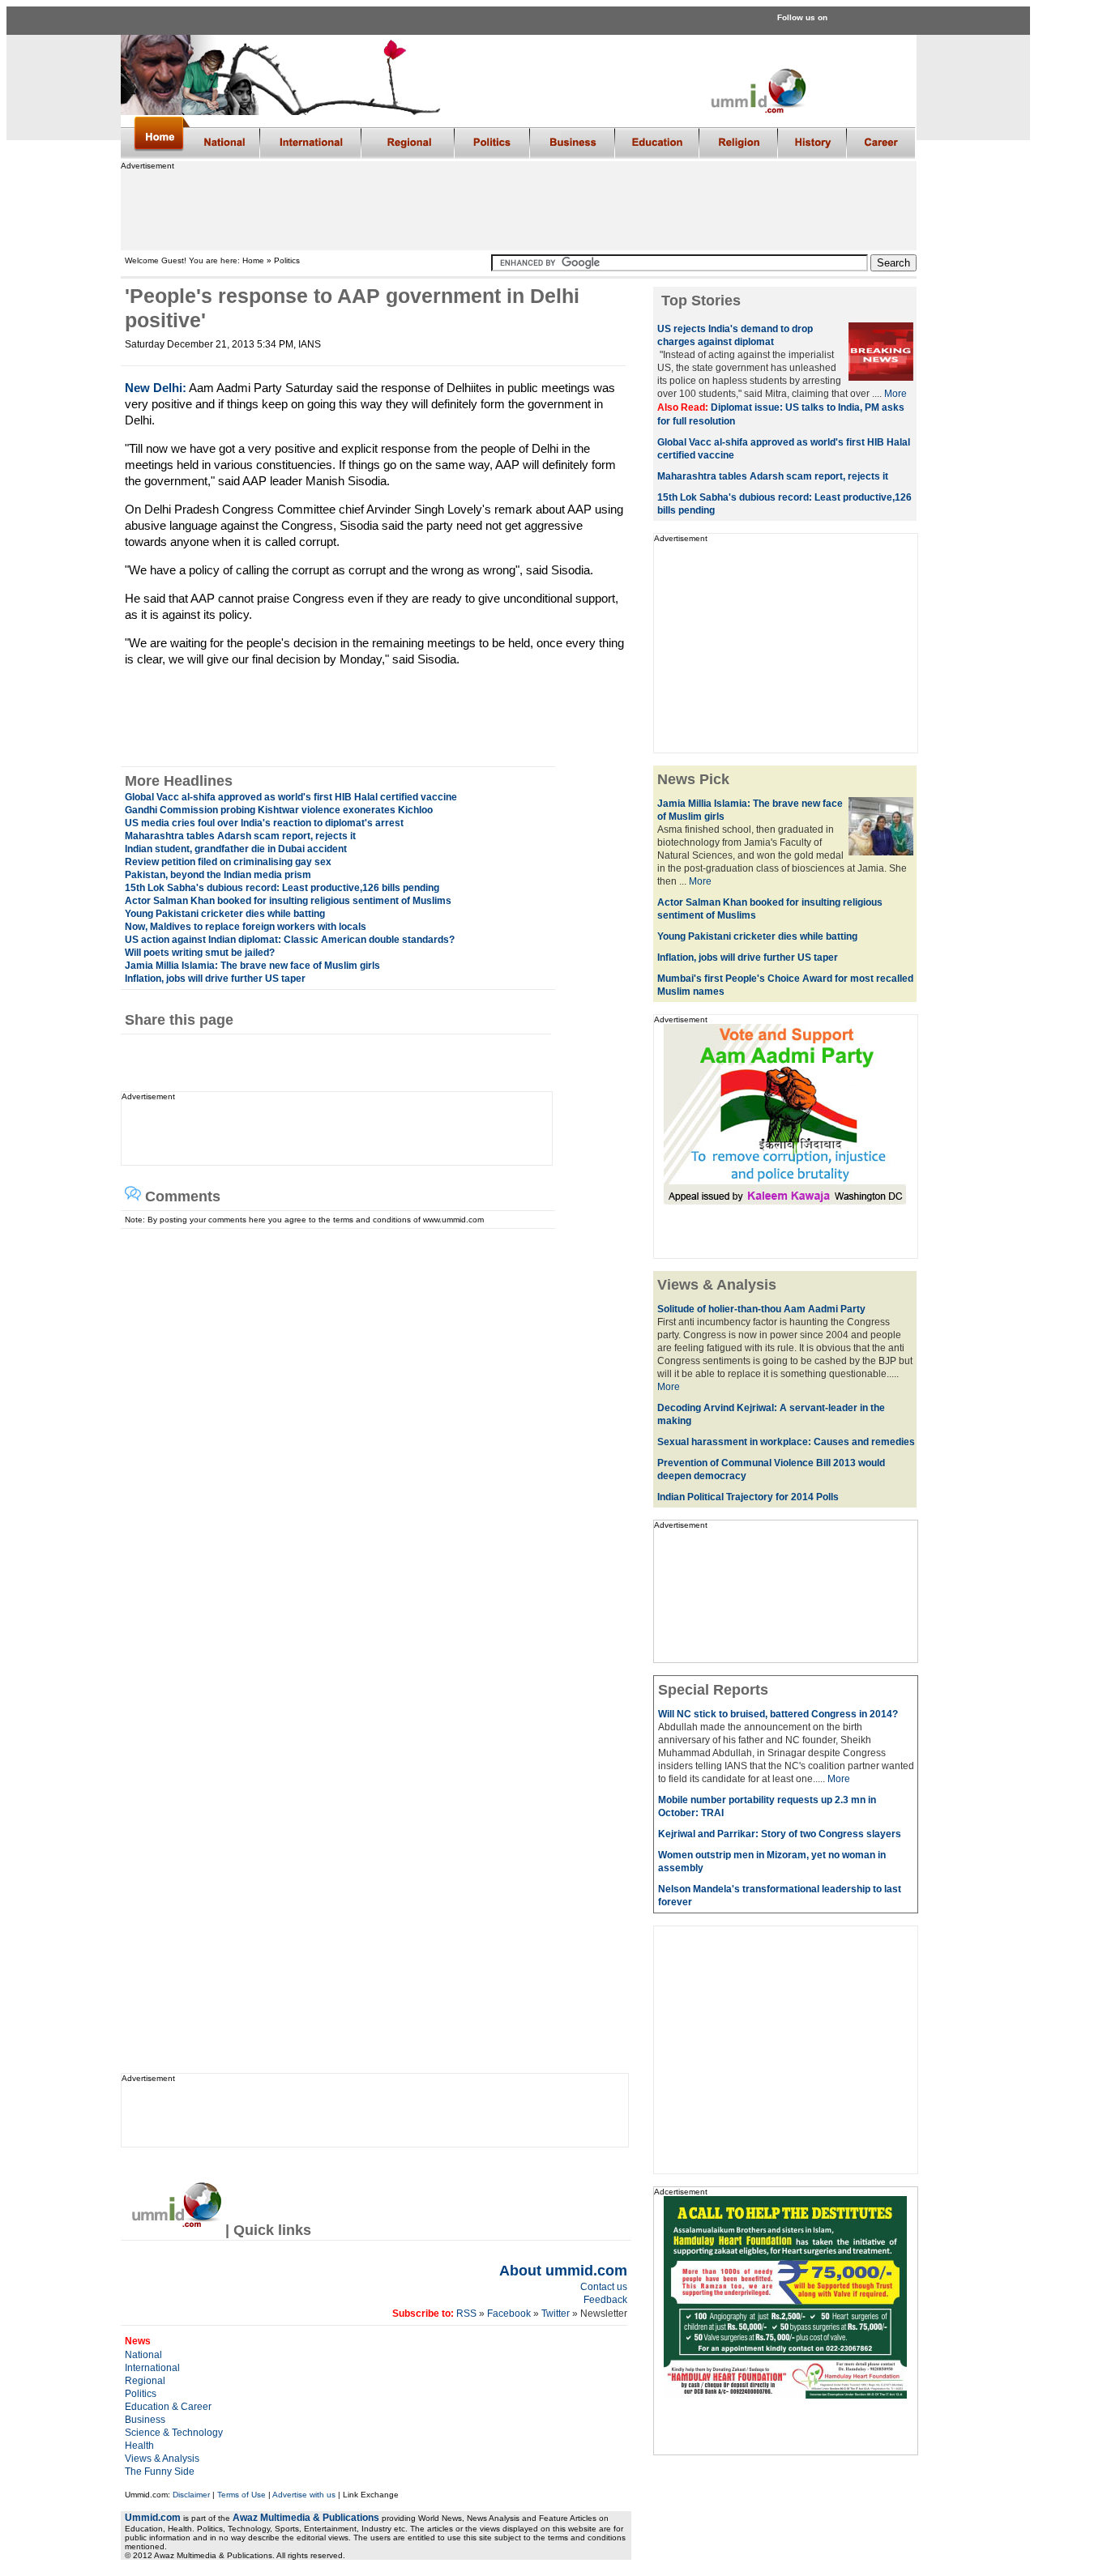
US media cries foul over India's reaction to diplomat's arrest (264, 823)
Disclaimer (191, 2495)
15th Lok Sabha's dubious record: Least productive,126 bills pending (282, 888)
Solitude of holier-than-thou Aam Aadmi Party (761, 1309)
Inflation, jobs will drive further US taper (215, 979)
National (143, 2355)
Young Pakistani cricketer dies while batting (225, 914)
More (895, 394)
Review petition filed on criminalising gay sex (228, 862)
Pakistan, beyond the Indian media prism (218, 875)
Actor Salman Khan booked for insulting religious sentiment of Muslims (288, 901)
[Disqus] (369, 1431)
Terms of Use (241, 2495)
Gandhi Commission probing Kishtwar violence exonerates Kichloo (279, 810)
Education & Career (168, 2407)
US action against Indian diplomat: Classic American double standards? (290, 940)
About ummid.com (563, 2271)
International (152, 2368)
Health (139, 2446)
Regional (145, 2381)
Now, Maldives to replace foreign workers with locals (246, 927)
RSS (465, 2314)
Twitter (557, 2314)
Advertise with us (304, 2495)
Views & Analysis (162, 2459)
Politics (141, 2394)
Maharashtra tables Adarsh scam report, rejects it (240, 836)
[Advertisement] (518, 207)
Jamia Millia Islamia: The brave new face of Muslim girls (252, 966)
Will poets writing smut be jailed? (200, 953)
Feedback (605, 2300)
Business (145, 2420)
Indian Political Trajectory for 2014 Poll (745, 1497)
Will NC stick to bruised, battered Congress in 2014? (778, 1714)
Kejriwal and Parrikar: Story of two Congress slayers (780, 1834)
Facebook (509, 2314)
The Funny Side (160, 2472)
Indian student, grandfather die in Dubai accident (236, 849)
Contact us (604, 2287)
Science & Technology (174, 2433)
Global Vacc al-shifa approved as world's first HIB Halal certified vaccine (291, 797)
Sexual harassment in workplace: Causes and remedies (786, 1442)
